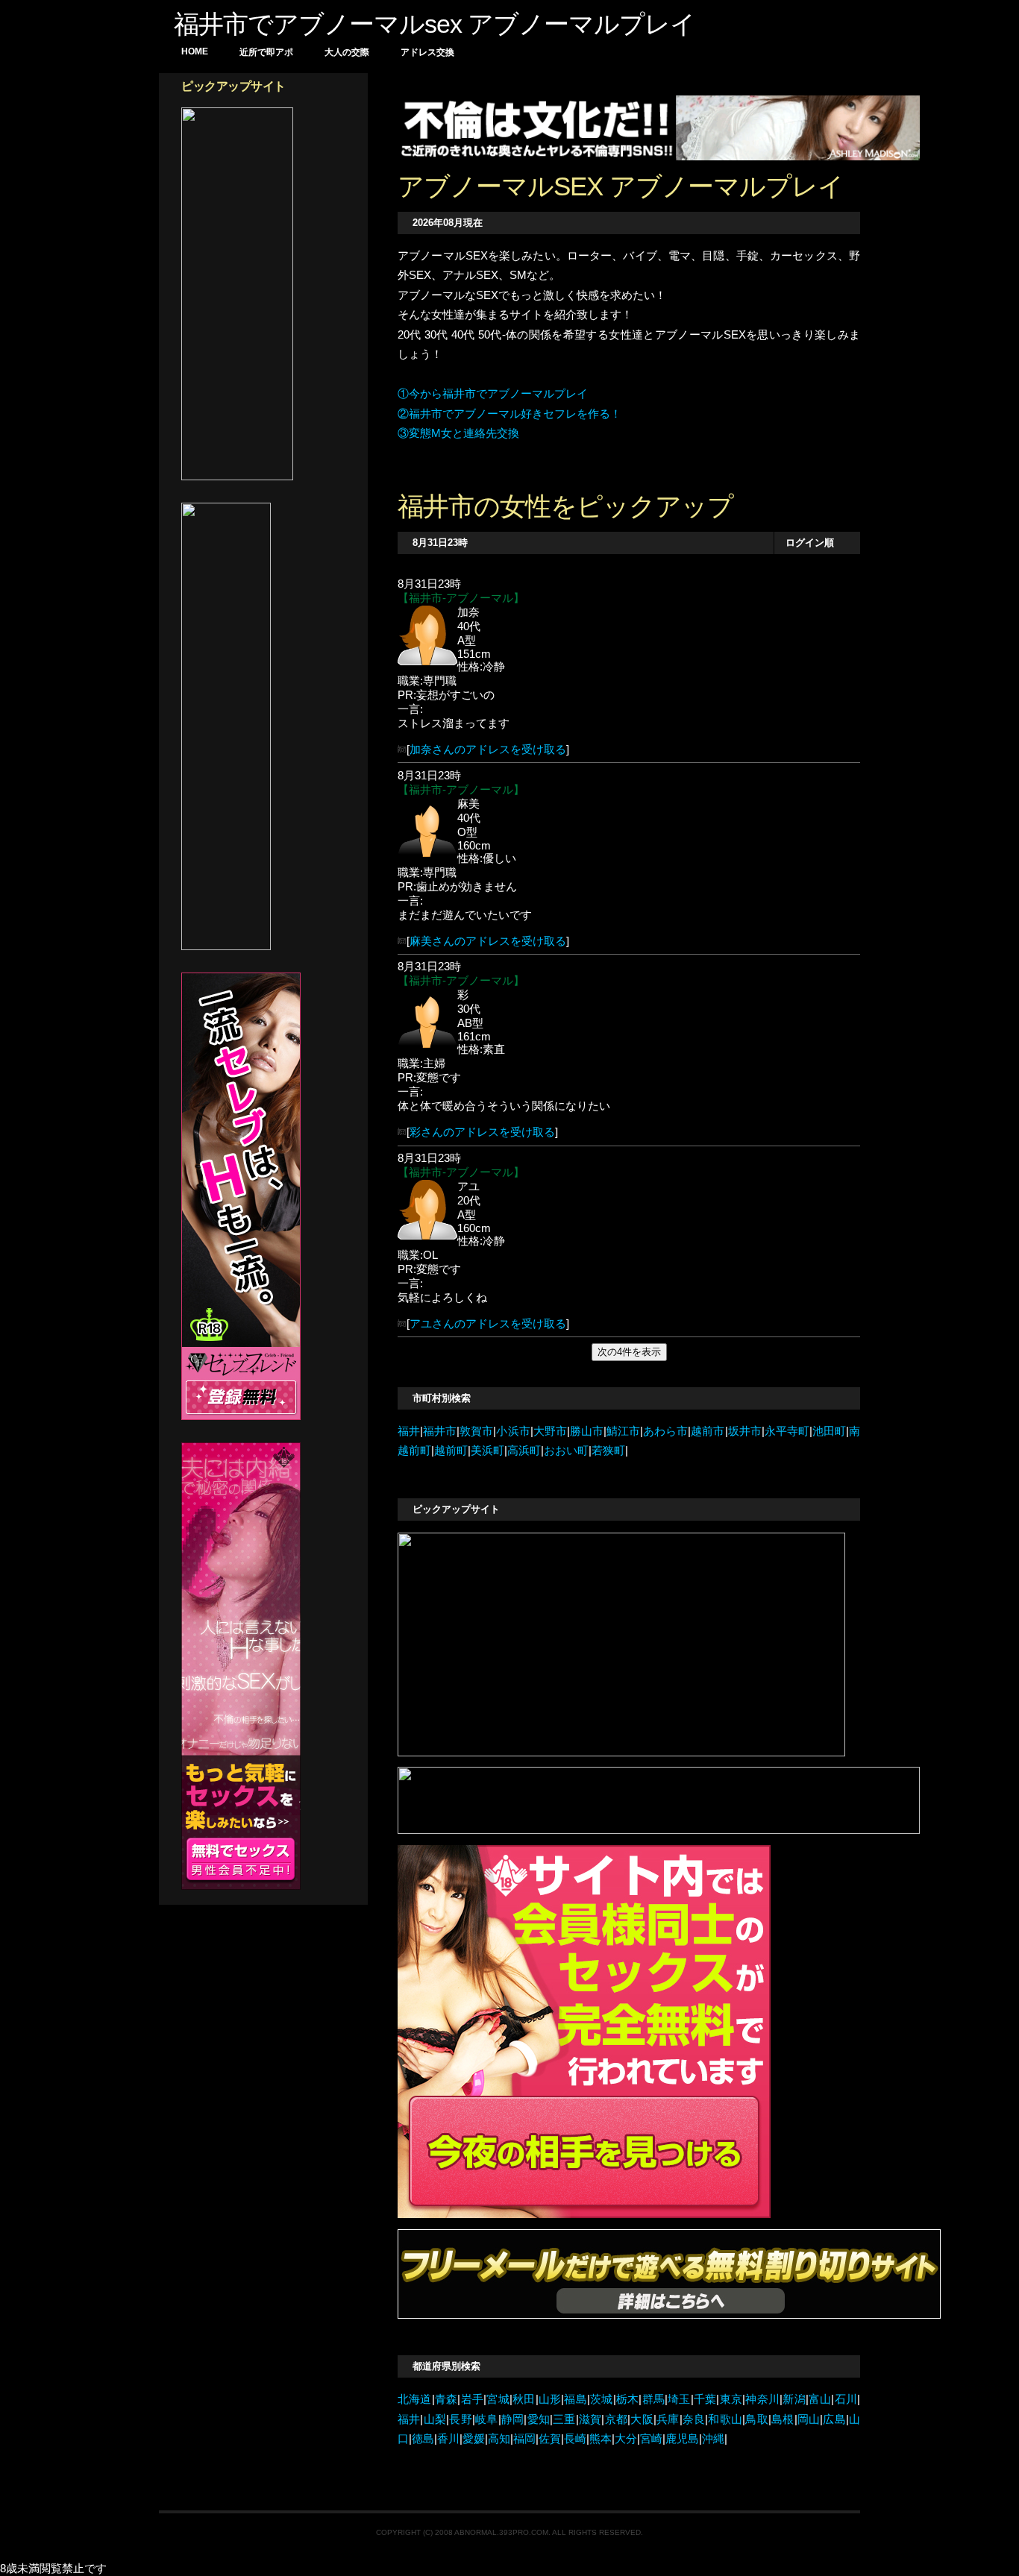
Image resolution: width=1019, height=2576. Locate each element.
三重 (564, 2419)
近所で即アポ (266, 52)
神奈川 (762, 2399)
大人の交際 (347, 52)
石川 (846, 2399)
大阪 (642, 2419)
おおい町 (566, 1451)
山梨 (435, 2419)
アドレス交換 (427, 52)
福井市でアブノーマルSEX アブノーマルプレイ (435, 24)
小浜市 (513, 1431)
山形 (550, 2399)
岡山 (809, 2419)
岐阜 (487, 2419)
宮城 (498, 2399)
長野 (461, 2419)
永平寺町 (787, 1431)
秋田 (524, 2399)
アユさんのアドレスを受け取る (488, 1324)
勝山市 (587, 1431)
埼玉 (679, 2399)
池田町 (829, 1431)
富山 (820, 2399)
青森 (446, 2399)
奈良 (694, 2419)
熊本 (601, 2439)
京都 (616, 2419)
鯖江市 (623, 1431)
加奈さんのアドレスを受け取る (488, 750)
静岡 (513, 2419)
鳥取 (757, 2419)
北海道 (415, 2399)
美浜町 (487, 1451)
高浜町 (524, 1451)
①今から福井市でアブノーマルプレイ (493, 394)
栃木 (628, 2399)
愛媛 (474, 2439)
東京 (731, 2399)
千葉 (705, 2399)
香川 (448, 2439)
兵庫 (668, 2419)
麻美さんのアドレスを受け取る (488, 941)
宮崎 (651, 2439)
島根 (783, 2419)
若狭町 (608, 1451)
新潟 (794, 2399)
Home (195, 51)
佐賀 (550, 2439)
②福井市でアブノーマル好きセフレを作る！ (509, 414)
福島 (576, 2399)
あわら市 (665, 1431)
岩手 (472, 2399)
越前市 (708, 1431)
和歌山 (725, 2419)
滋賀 (590, 2419)
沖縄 (713, 2439)
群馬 (653, 2399)
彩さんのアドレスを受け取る (482, 1132)
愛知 (538, 2419)
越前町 (451, 1451)
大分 (626, 2439)
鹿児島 (682, 2439)
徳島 (423, 2439)
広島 (834, 2419)
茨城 (602, 2399)
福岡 (524, 2439)
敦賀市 (476, 1431)
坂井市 (745, 1431)
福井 (409, 1431)
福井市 (440, 1431)
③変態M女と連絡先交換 (458, 433)
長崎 (575, 2439)
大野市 (550, 1431)
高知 (499, 2439)
